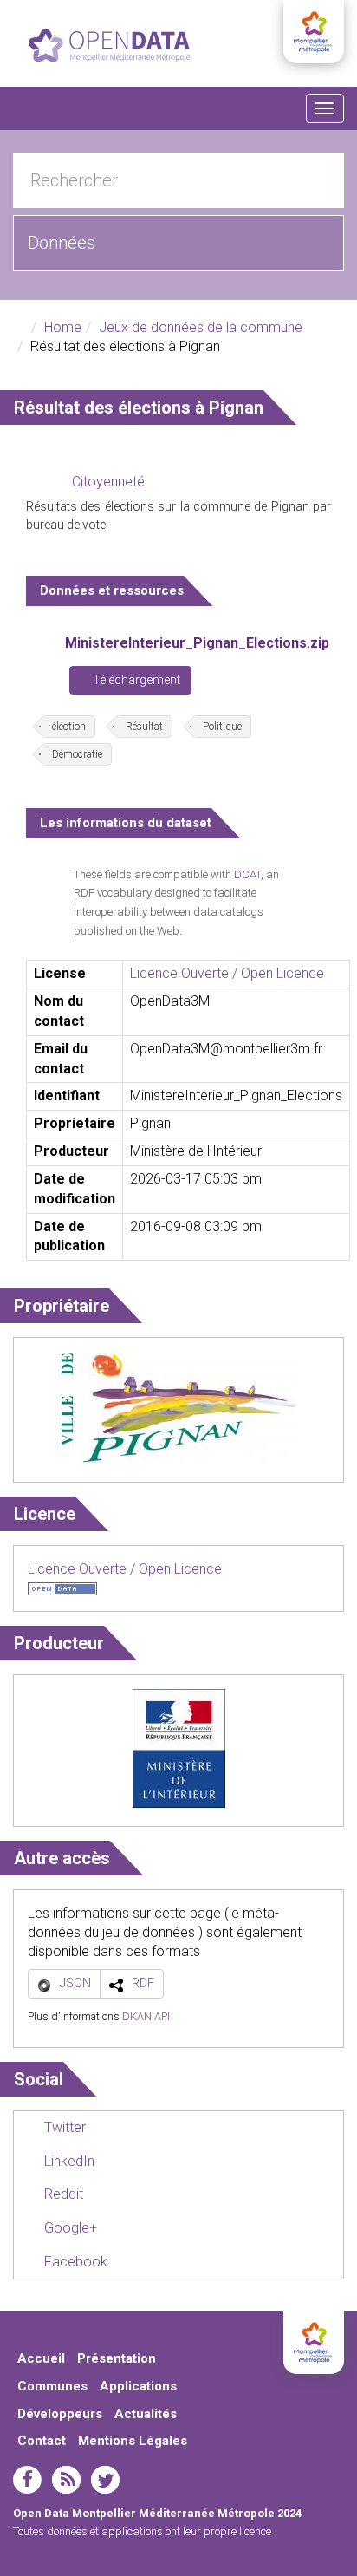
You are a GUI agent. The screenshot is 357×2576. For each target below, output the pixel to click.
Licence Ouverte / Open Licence (227, 973)
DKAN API (146, 2016)
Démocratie (77, 754)
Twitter (63, 2127)
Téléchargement (135, 680)
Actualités (146, 2414)
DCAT (247, 874)
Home (63, 327)
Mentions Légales (133, 2441)
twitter (105, 2480)
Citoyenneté (108, 482)
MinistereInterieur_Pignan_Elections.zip (197, 643)
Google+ (69, 2228)
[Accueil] (109, 46)
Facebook (74, 2262)
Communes (52, 2386)
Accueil (41, 2358)
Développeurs (60, 2414)
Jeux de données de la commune (201, 327)
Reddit (62, 2194)
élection (69, 727)
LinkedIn (68, 2161)
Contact (42, 2441)
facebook (27, 2480)
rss (66, 2480)
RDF (143, 1983)
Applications (138, 2386)
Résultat (144, 727)
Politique (222, 727)
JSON (75, 1983)
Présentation (117, 2358)
